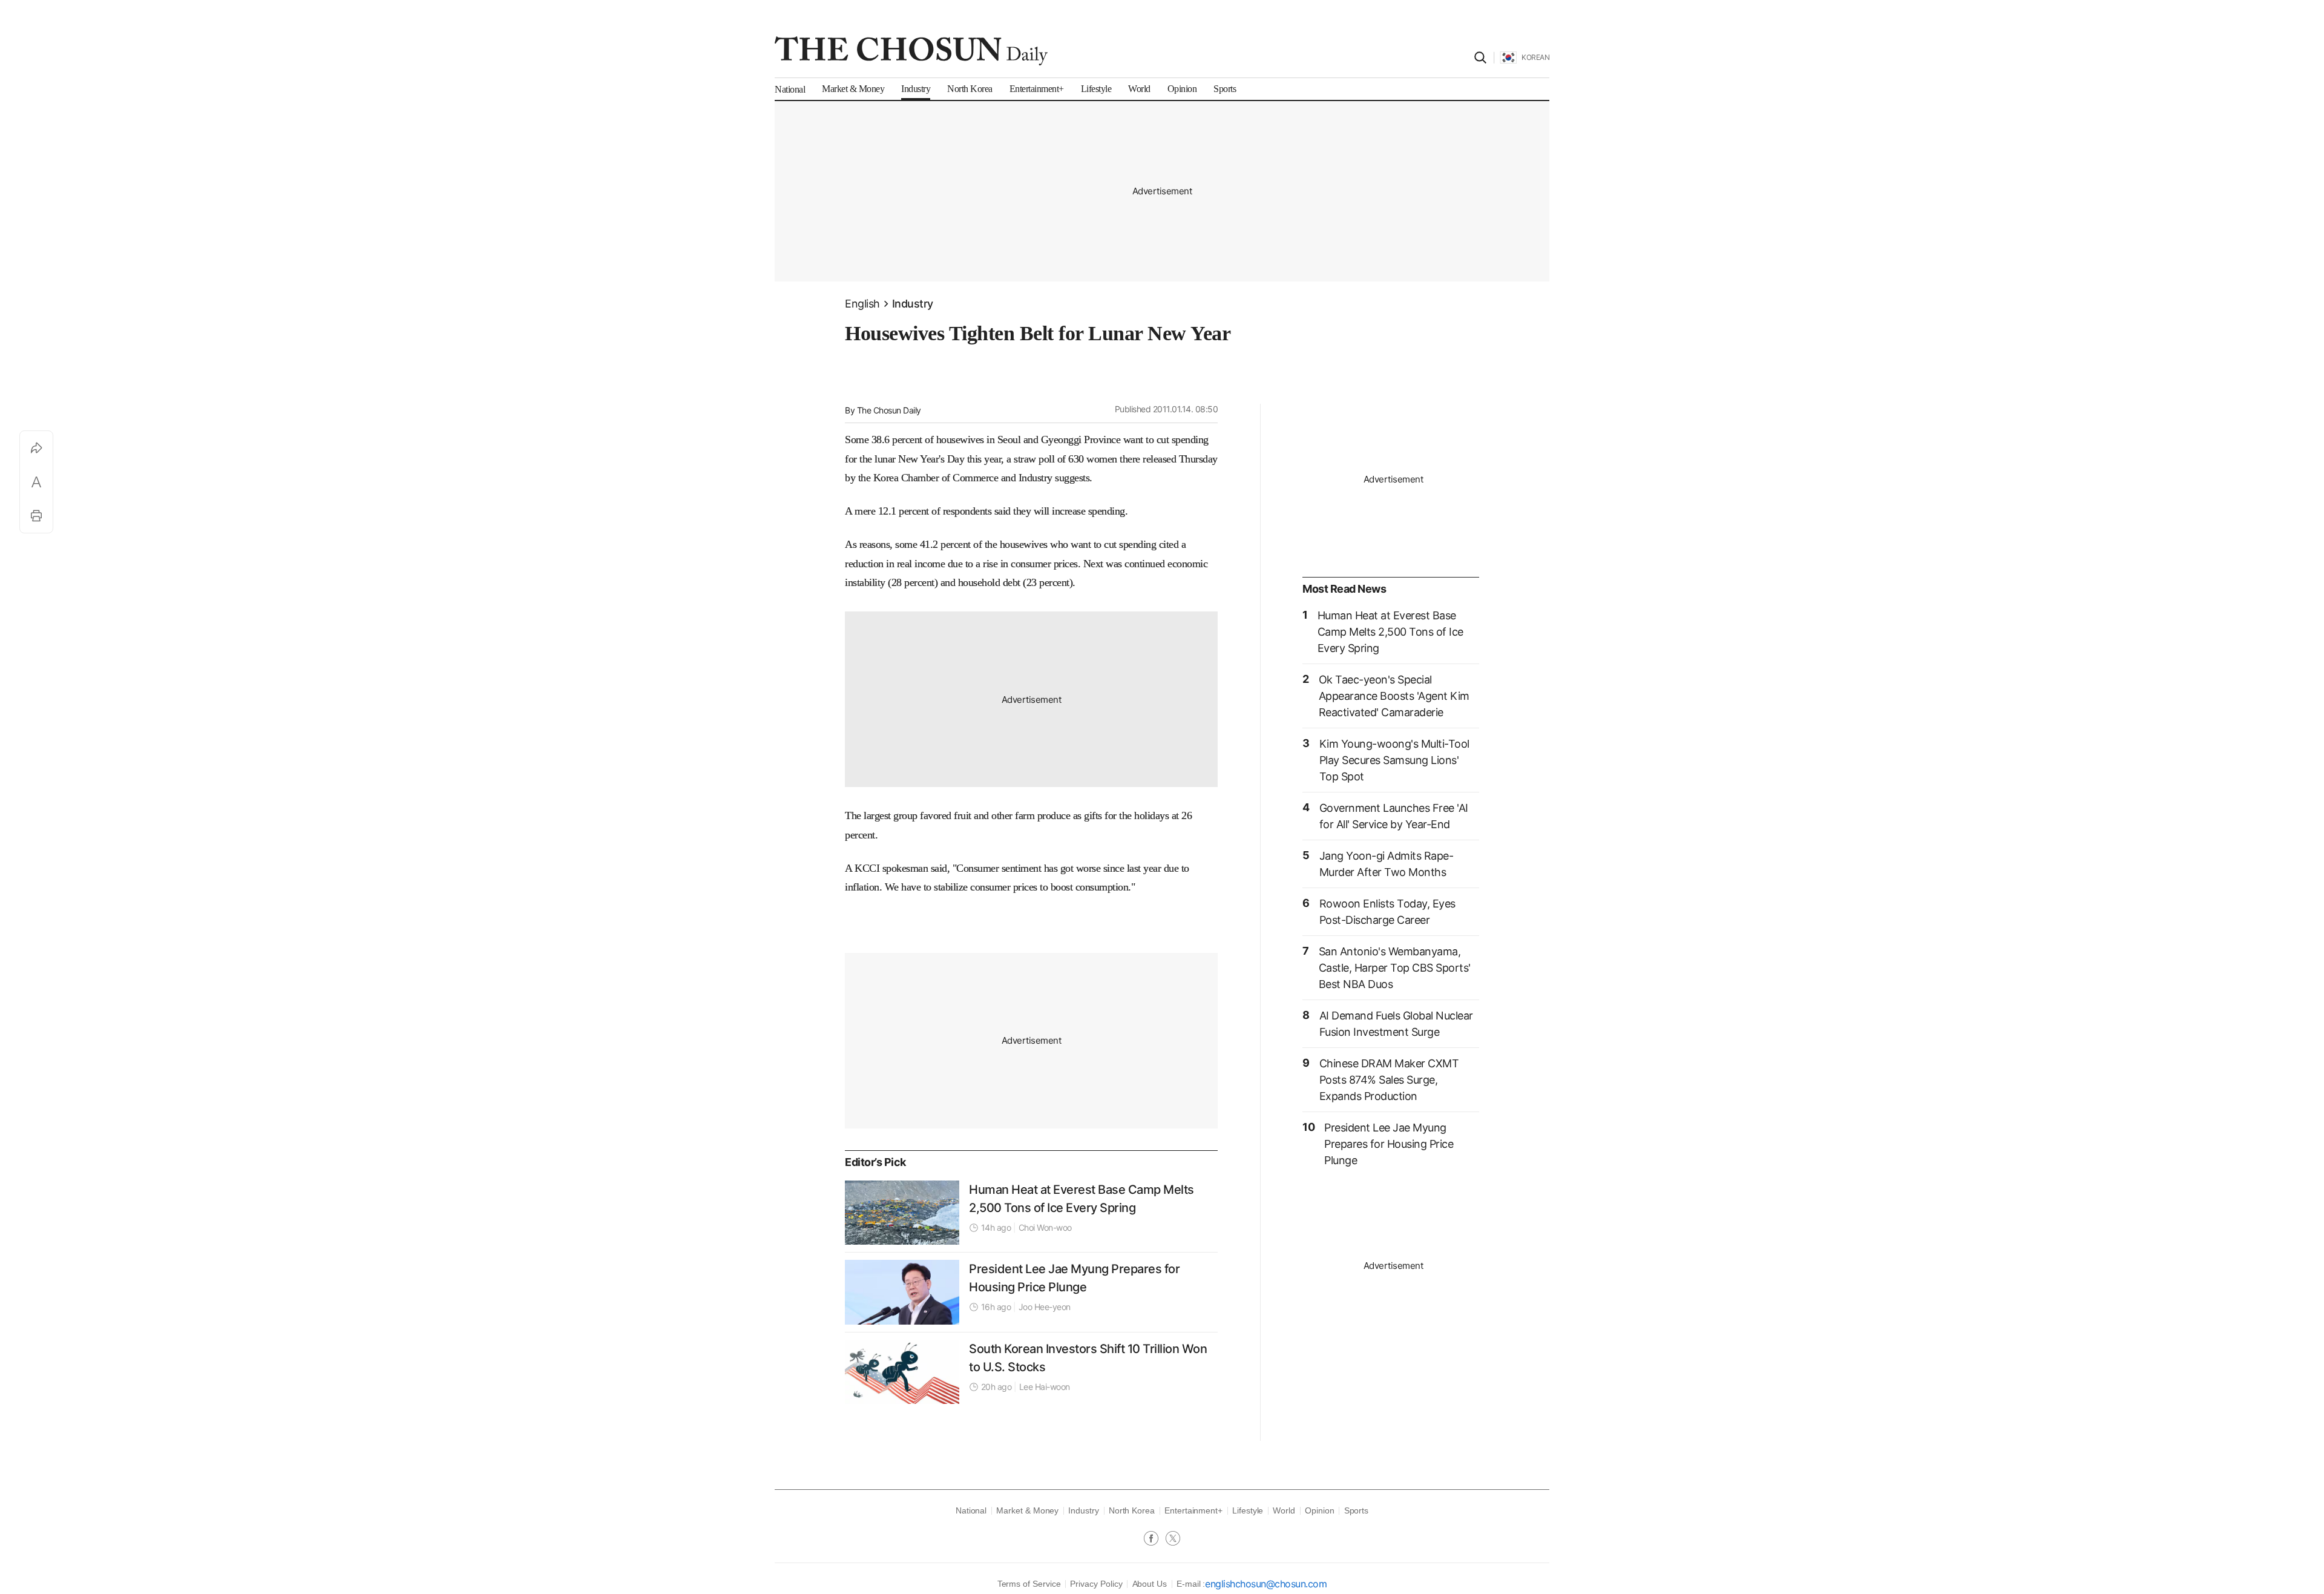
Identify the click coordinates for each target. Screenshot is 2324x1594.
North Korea (1132, 1510)
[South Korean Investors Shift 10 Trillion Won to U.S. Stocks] (902, 1372)
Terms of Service (1029, 1584)
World (1284, 1510)
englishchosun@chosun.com (1266, 1584)
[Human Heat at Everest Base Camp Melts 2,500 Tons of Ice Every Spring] (902, 1213)
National (971, 1510)
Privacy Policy (1096, 1584)
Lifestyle (1248, 1510)
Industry (913, 304)
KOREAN (1535, 57)
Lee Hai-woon (1045, 1387)
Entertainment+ (1193, 1510)
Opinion (1320, 1510)
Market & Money (1027, 1510)
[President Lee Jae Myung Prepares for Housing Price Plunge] (902, 1292)
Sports (1357, 1510)
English (862, 304)
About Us (1150, 1584)
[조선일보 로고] (911, 51)
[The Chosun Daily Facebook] (1155, 1540)
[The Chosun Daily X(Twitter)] (1173, 1540)
